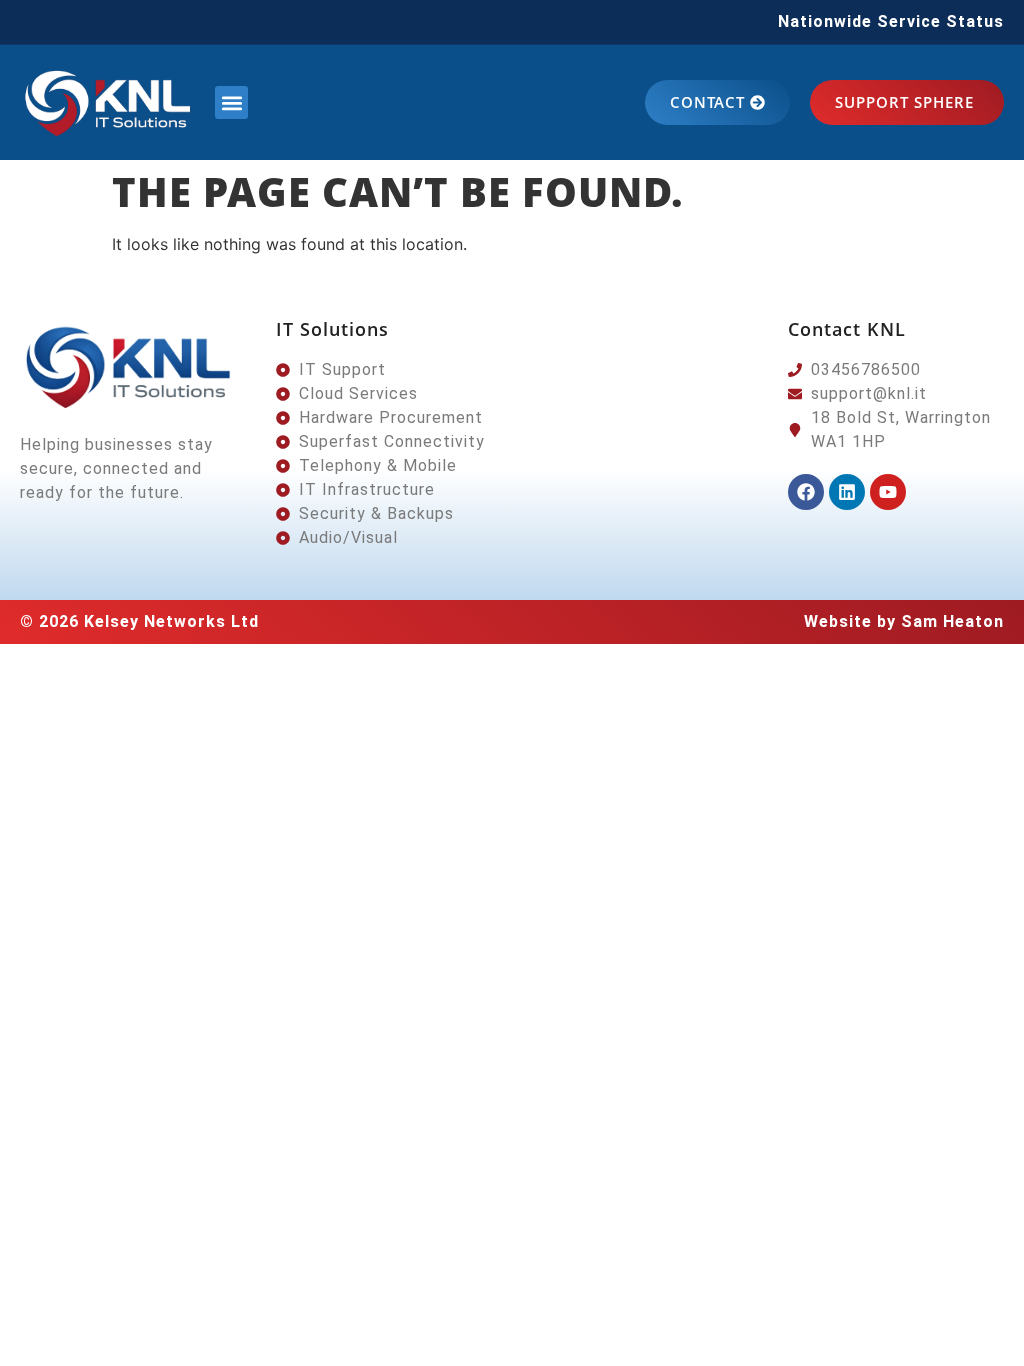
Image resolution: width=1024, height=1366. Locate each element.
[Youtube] (888, 492)
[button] (231, 102)
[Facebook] (806, 492)
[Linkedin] (847, 492)
